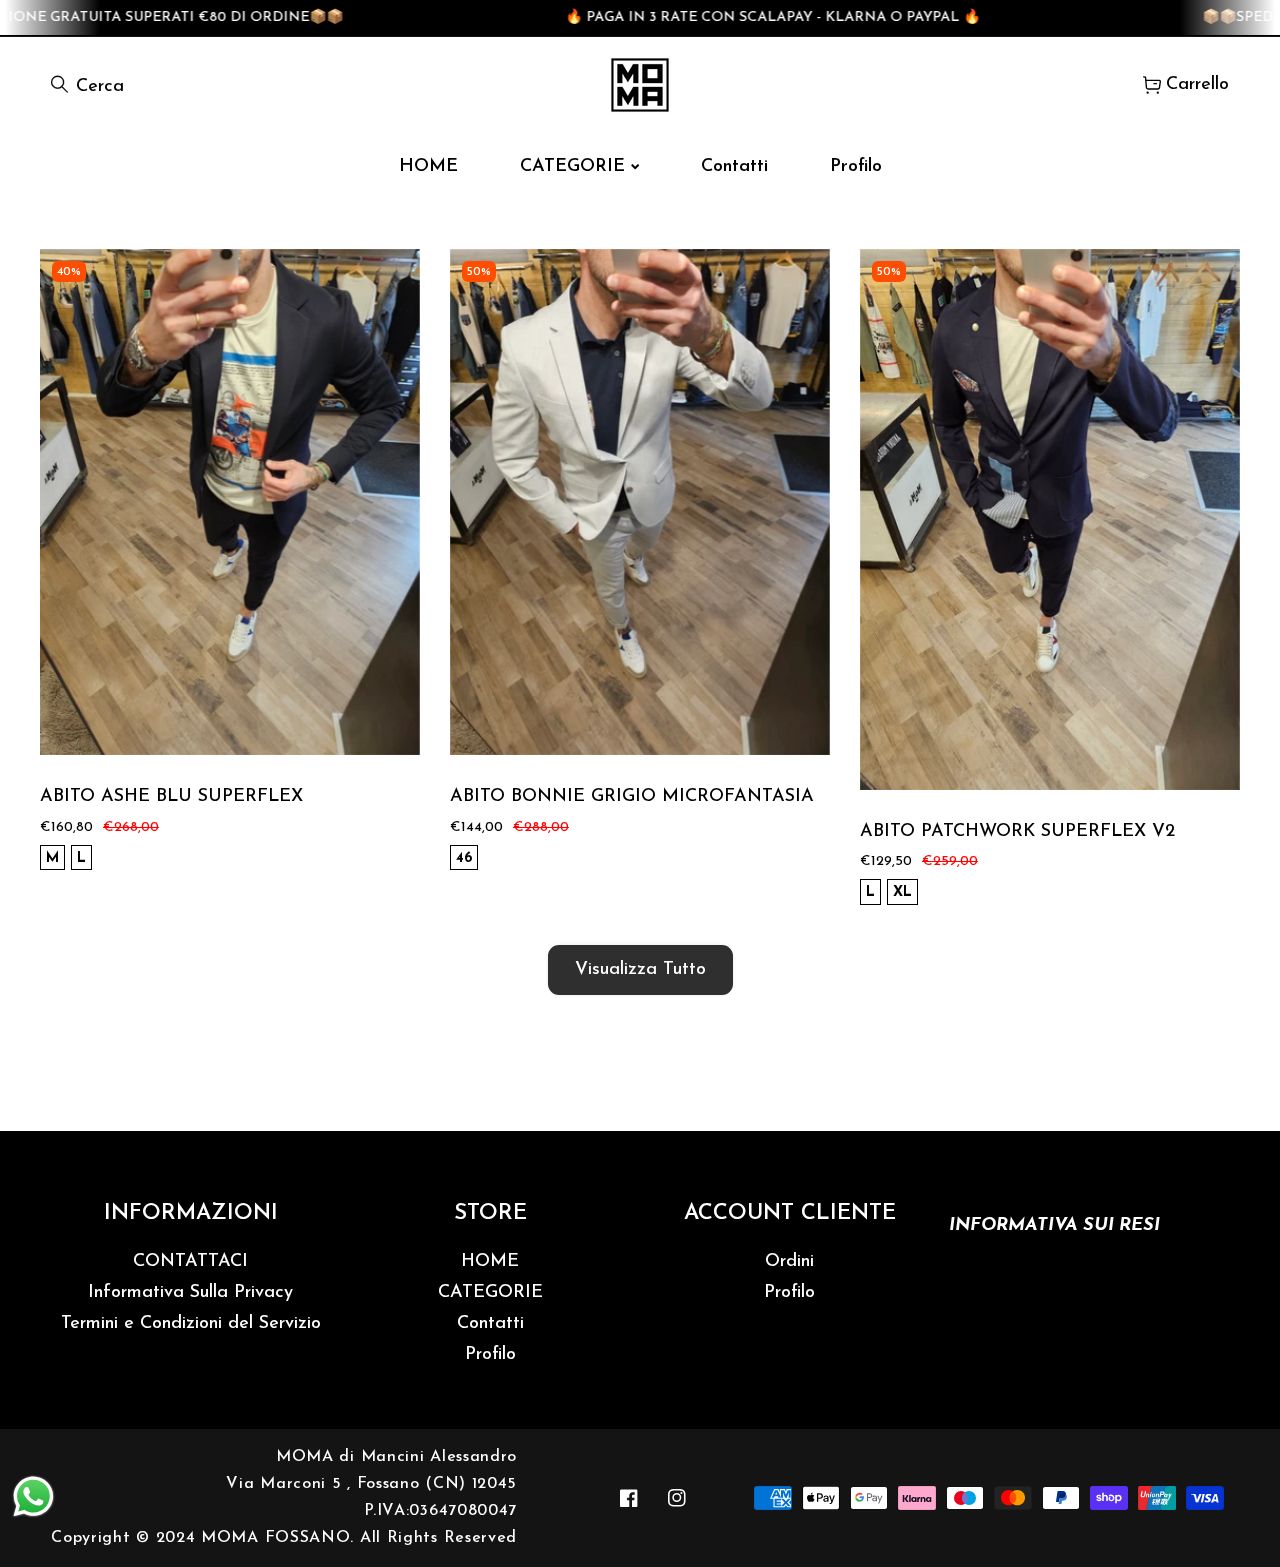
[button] (1186, 84)
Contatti (490, 1324)
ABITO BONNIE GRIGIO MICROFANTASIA (632, 797)
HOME (490, 1262)
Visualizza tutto (640, 970)
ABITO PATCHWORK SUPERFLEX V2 (1017, 832)
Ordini (789, 1262)
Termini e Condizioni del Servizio (191, 1324)
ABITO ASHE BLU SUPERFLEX (171, 797)
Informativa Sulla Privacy (190, 1293)
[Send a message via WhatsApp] (33, 1496)
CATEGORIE (490, 1293)
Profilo (490, 1355)
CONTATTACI (190, 1262)
